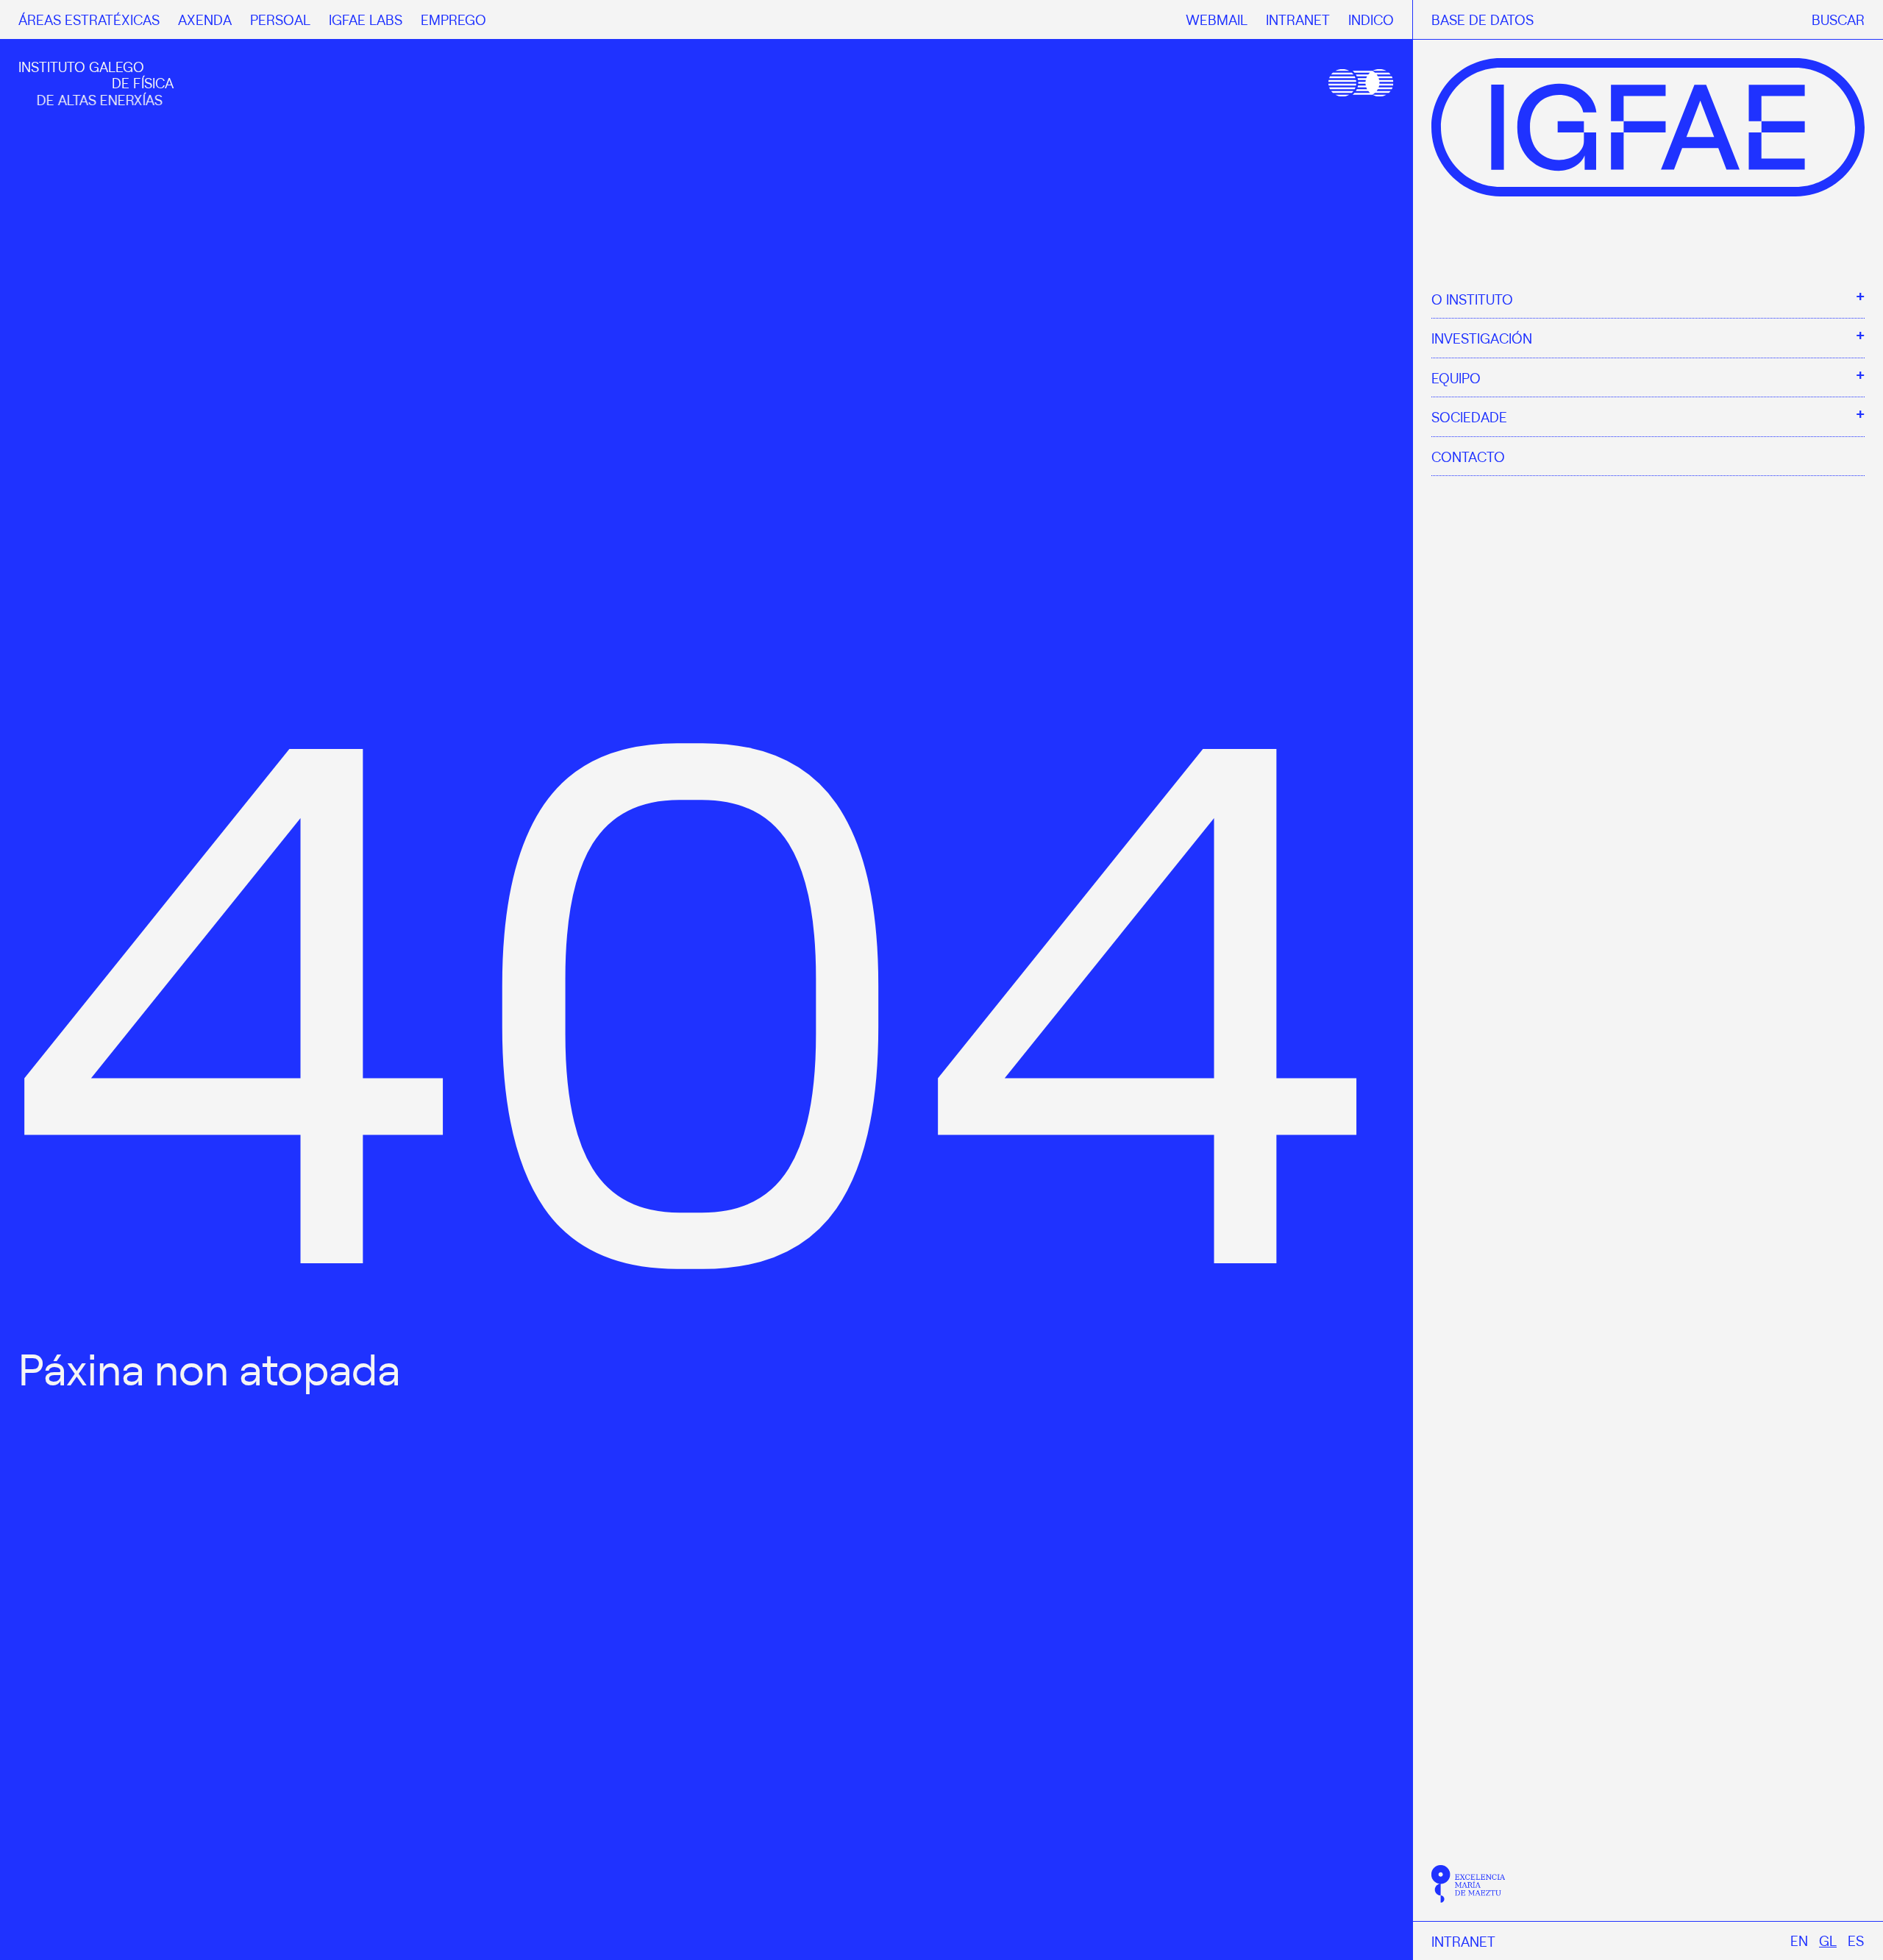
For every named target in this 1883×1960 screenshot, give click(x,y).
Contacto (1468, 456)
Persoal (280, 19)
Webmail (1217, 19)
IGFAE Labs (366, 19)
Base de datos (1482, 19)
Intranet (1463, 1941)
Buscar (1838, 19)
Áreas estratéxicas (89, 19)
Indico (1371, 19)
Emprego (453, 19)
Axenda (205, 19)
